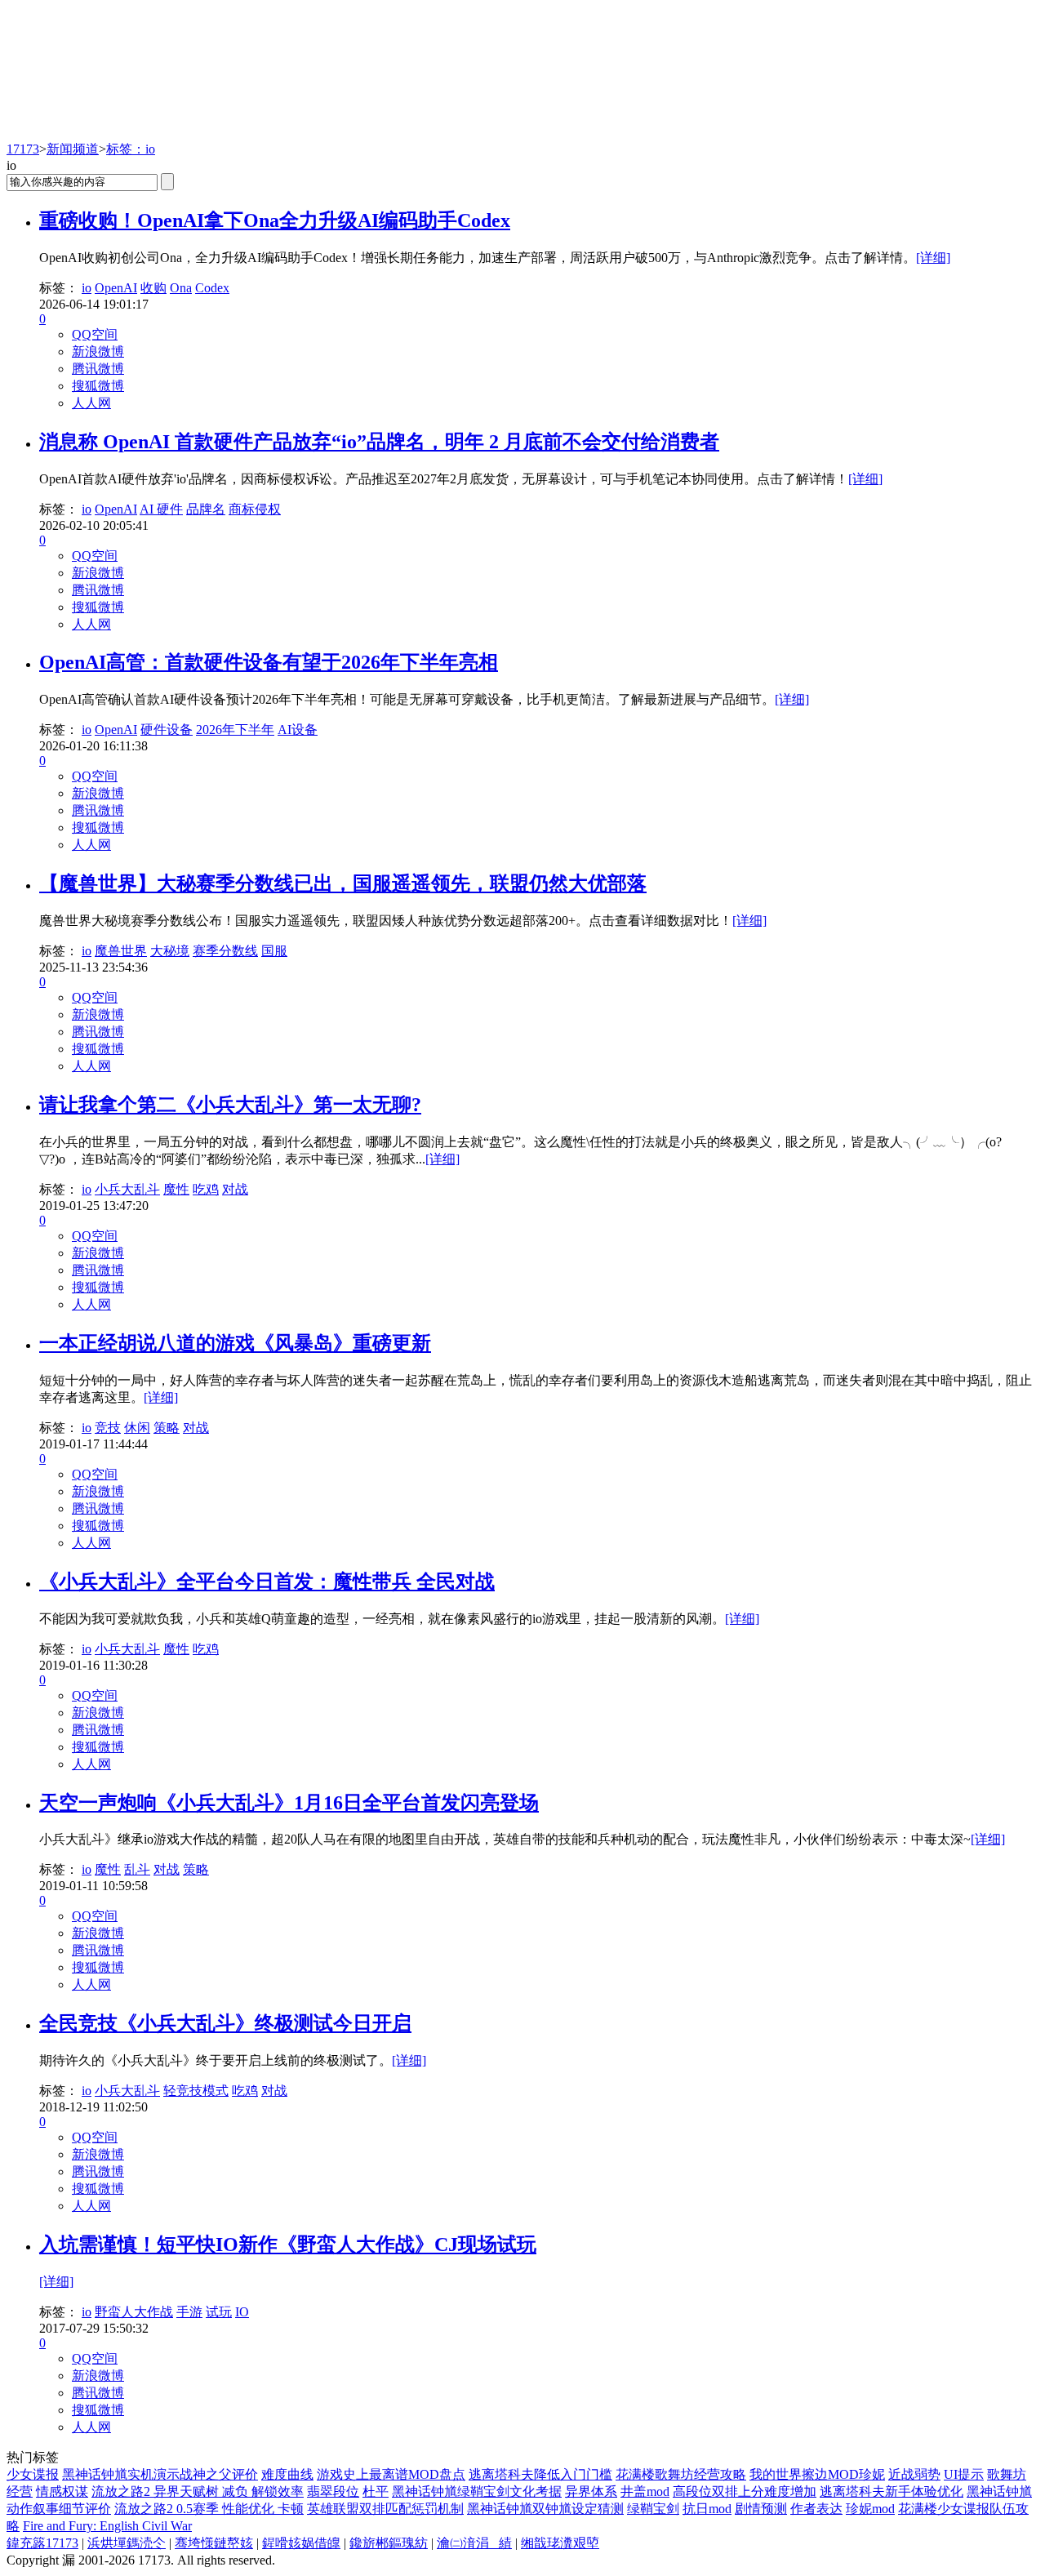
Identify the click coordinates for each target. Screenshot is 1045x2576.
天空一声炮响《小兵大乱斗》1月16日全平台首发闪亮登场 (289, 1803)
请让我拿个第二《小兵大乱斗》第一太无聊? (230, 1105)
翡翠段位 (333, 2491)
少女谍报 (33, 2474)
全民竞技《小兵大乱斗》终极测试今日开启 (225, 2023)
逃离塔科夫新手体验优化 (892, 2491)
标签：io (131, 149)
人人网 (91, 403)
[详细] (933, 258)
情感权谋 (62, 2491)
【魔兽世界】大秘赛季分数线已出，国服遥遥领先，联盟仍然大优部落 (343, 883)
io (87, 288)
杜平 (376, 2491)
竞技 (108, 1428)
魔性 (176, 1189)
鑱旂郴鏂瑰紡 (389, 2543)
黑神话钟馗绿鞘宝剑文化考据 (477, 2491)
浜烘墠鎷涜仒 (127, 2543)
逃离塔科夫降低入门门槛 (540, 2474)
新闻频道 (73, 149)
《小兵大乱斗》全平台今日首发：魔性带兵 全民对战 (267, 1582)
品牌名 (206, 509)
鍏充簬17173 (42, 2543)
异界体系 (591, 2491)
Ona (181, 288)
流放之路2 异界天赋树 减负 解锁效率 (198, 2491)
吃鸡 (206, 1189)
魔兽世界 (121, 951)
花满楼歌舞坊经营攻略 (681, 2474)
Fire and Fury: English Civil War (107, 2526)
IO (242, 2312)
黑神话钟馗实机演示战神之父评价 (160, 2474)
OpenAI (116, 288)
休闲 (137, 1428)
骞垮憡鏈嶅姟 (214, 2543)
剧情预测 (761, 2509)
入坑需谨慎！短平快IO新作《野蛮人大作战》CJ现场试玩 (288, 2245)
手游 (189, 2312)
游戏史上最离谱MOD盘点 (391, 2474)
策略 (167, 1428)
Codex (212, 288)
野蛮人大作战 (134, 2312)
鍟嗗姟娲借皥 (301, 2543)
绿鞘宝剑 (653, 2509)
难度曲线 (287, 2474)
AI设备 (298, 730)
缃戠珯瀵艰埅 (560, 2543)
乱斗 (137, 1869)
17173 (23, 149)
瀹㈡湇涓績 (474, 2543)
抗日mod (707, 2509)
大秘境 (170, 951)
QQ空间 (95, 334)
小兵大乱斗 (127, 1189)
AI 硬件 (161, 509)
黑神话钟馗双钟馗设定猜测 (545, 2509)
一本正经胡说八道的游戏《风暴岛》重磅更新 (235, 1343)
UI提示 (964, 2474)
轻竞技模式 (196, 2091)
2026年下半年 (235, 730)
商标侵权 (255, 509)
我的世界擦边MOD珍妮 (817, 2474)
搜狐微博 (98, 386)
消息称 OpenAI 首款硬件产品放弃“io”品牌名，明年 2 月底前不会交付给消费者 (379, 442)
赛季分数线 (225, 951)
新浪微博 (98, 351)
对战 (235, 1189)
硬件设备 (167, 730)
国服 (274, 951)
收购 (153, 288)
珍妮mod (870, 2509)
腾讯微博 (98, 369)
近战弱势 (914, 2474)
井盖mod (645, 2491)
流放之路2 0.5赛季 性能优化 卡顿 (209, 2509)
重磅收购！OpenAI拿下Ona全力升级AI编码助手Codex (275, 220)
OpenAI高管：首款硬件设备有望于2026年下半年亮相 (269, 662)
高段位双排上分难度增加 (745, 2491)
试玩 (219, 2312)
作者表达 (816, 2509)
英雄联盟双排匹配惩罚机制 (385, 2509)
